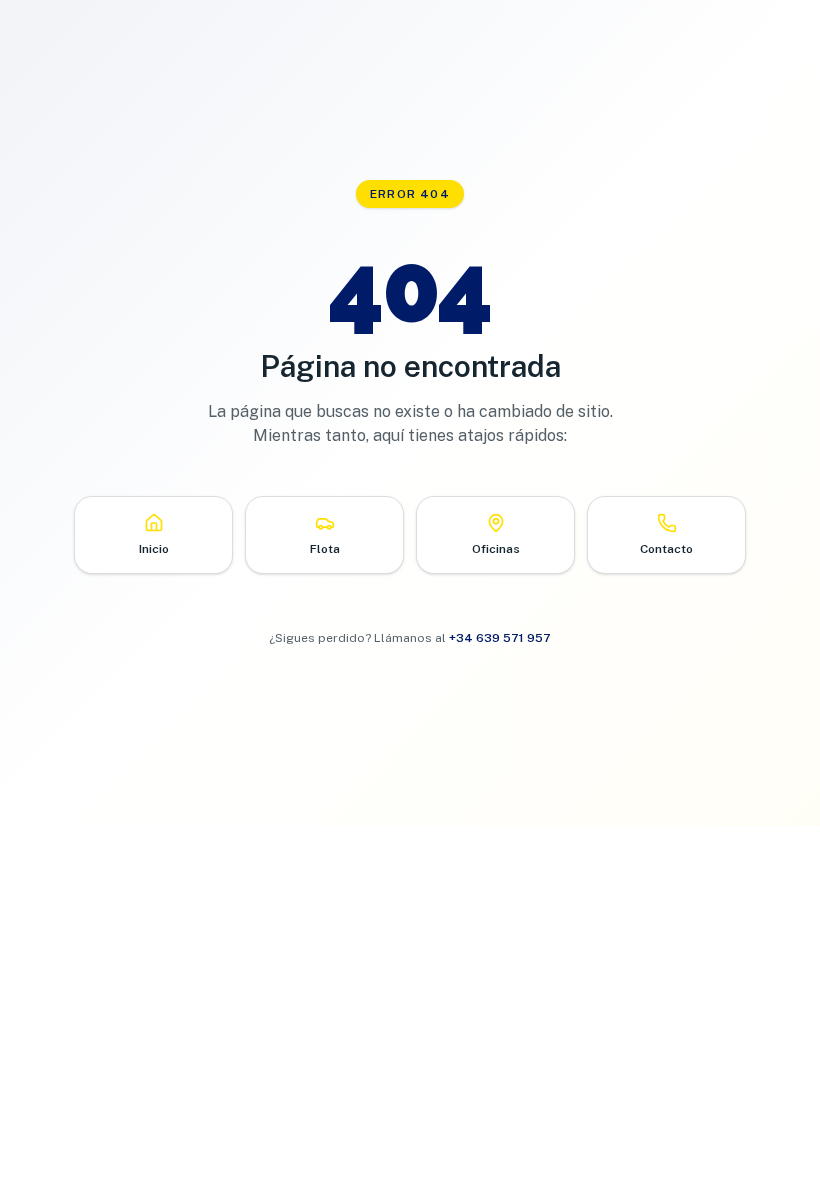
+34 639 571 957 (500, 638)
